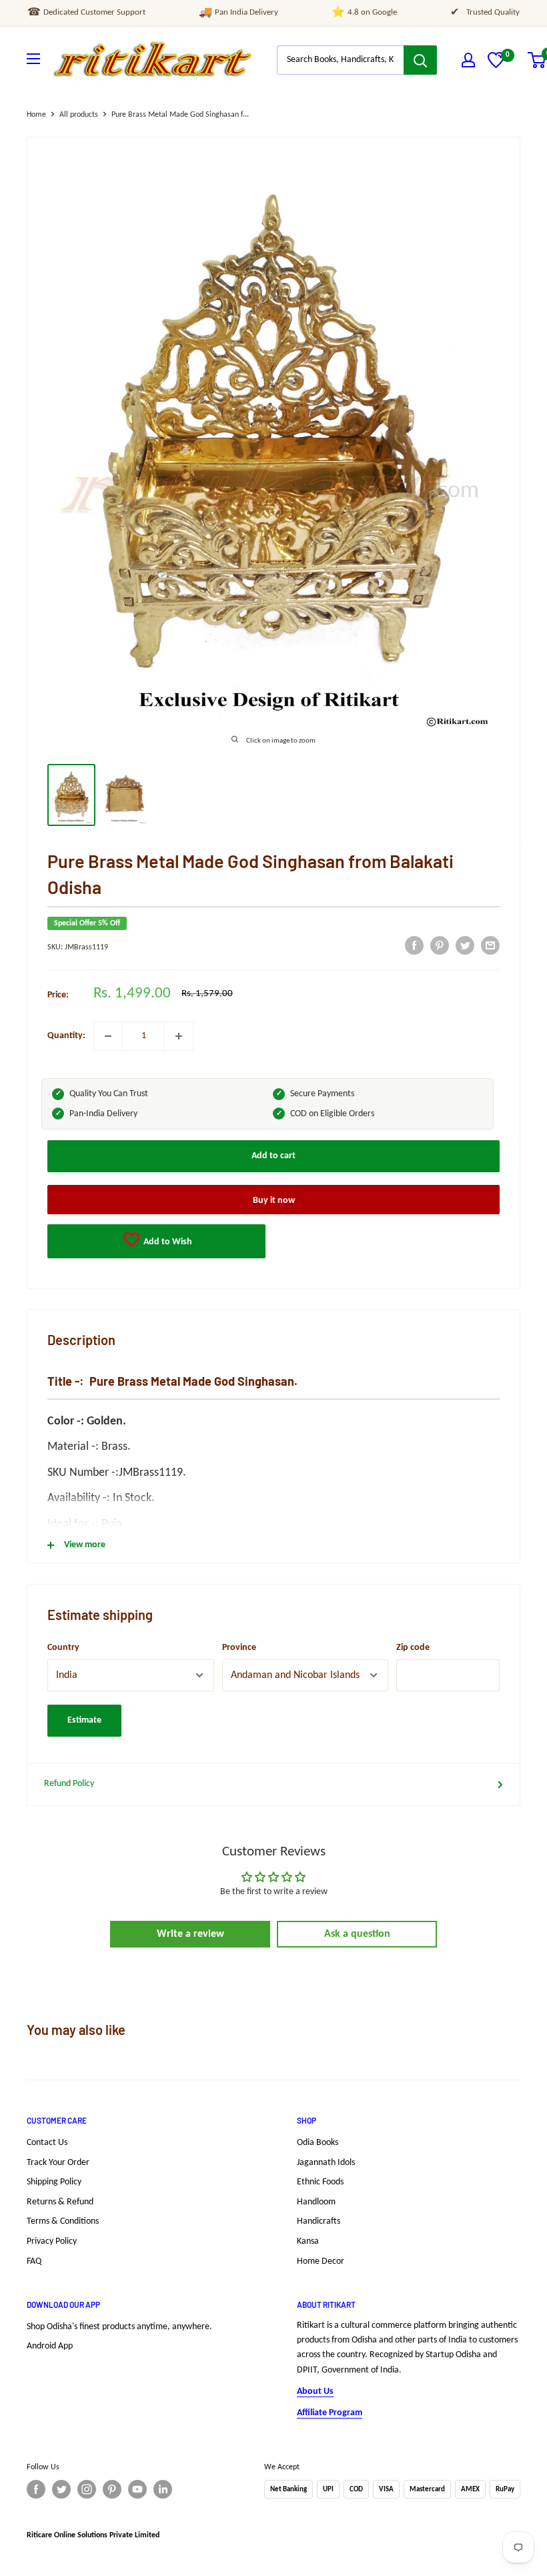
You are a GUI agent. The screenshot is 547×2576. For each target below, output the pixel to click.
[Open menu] (33, 59)
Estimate (84, 1720)
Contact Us (47, 2143)
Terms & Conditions (63, 2221)
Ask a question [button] (357, 1934)
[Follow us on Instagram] (87, 2489)
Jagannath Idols (326, 2163)
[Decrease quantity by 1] (108, 1036)
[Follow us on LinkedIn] (163, 2489)
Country (63, 1648)
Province (239, 1648)
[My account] (468, 60)
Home (36, 115)
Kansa (308, 2241)
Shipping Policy (54, 2182)
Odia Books (318, 2143)
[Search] (420, 60)
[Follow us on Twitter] (61, 2489)
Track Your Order (58, 2163)
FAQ (34, 2261)
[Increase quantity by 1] (179, 1036)
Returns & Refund (60, 2202)
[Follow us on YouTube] (137, 2489)
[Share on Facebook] (414, 945)
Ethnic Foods (320, 2182)
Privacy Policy (52, 2241)
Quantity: (66, 1036)
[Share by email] (490, 945)
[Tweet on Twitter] (465, 945)
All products (79, 115)
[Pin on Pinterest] (440, 945)
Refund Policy (69, 1784)
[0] (496, 66)
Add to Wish (167, 1242)
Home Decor (321, 2261)
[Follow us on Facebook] (36, 2489)
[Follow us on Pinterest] (112, 2489)
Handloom (316, 2202)
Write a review (190, 1934)
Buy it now (274, 1201)
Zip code (413, 1648)
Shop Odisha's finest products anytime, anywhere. (119, 2327)
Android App (50, 2346)
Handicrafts (319, 2221)
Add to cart (273, 1156)
